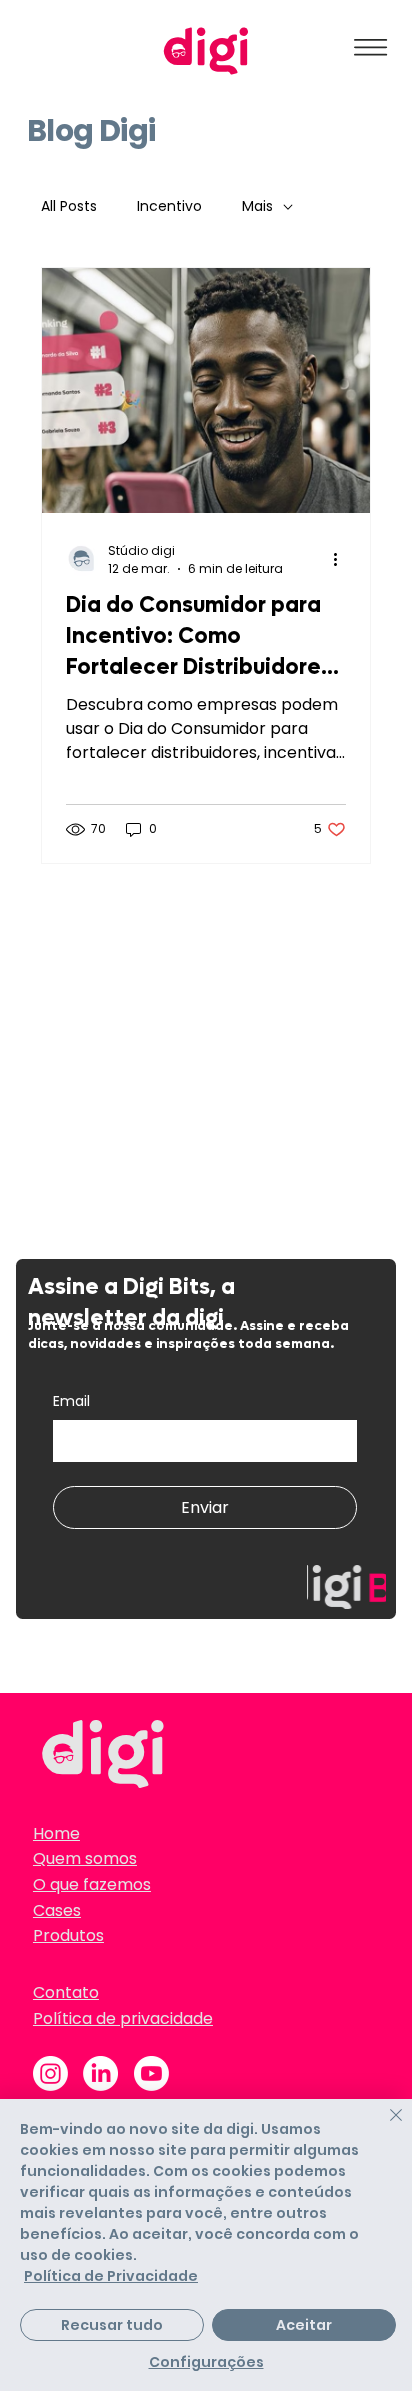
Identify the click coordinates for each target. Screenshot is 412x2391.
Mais (257, 206)
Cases (57, 1910)
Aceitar (304, 2325)
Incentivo (169, 206)
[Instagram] (50, 2073)
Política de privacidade (123, 2018)
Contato (66, 1992)
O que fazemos (92, 1884)
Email (71, 1401)
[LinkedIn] (100, 2073)
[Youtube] (151, 2073)
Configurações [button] (206, 2362)
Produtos (68, 1935)
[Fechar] (384, 2127)
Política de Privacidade (111, 2276)
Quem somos (85, 1858)
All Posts (69, 206)
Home (56, 1833)
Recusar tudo (112, 2325)
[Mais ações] (343, 560)
